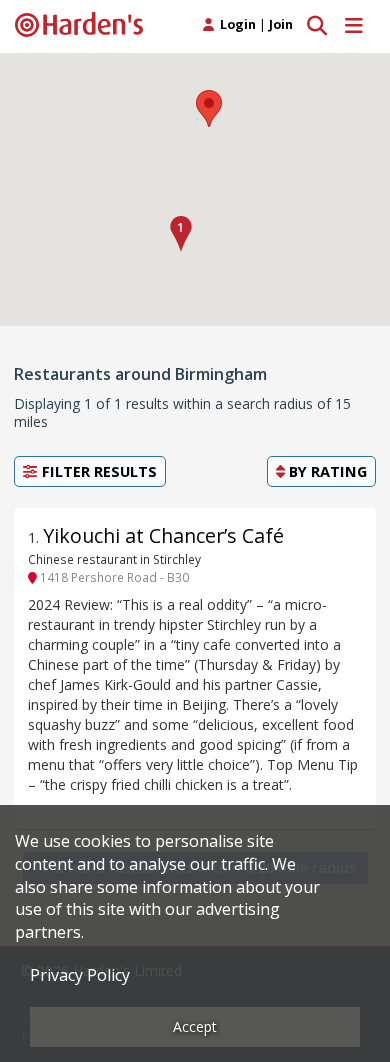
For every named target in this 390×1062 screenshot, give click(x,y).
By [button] (326, 471)
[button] (181, 234)
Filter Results (97, 471)
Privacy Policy (80, 975)
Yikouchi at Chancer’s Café (163, 535)
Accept (195, 1026)
